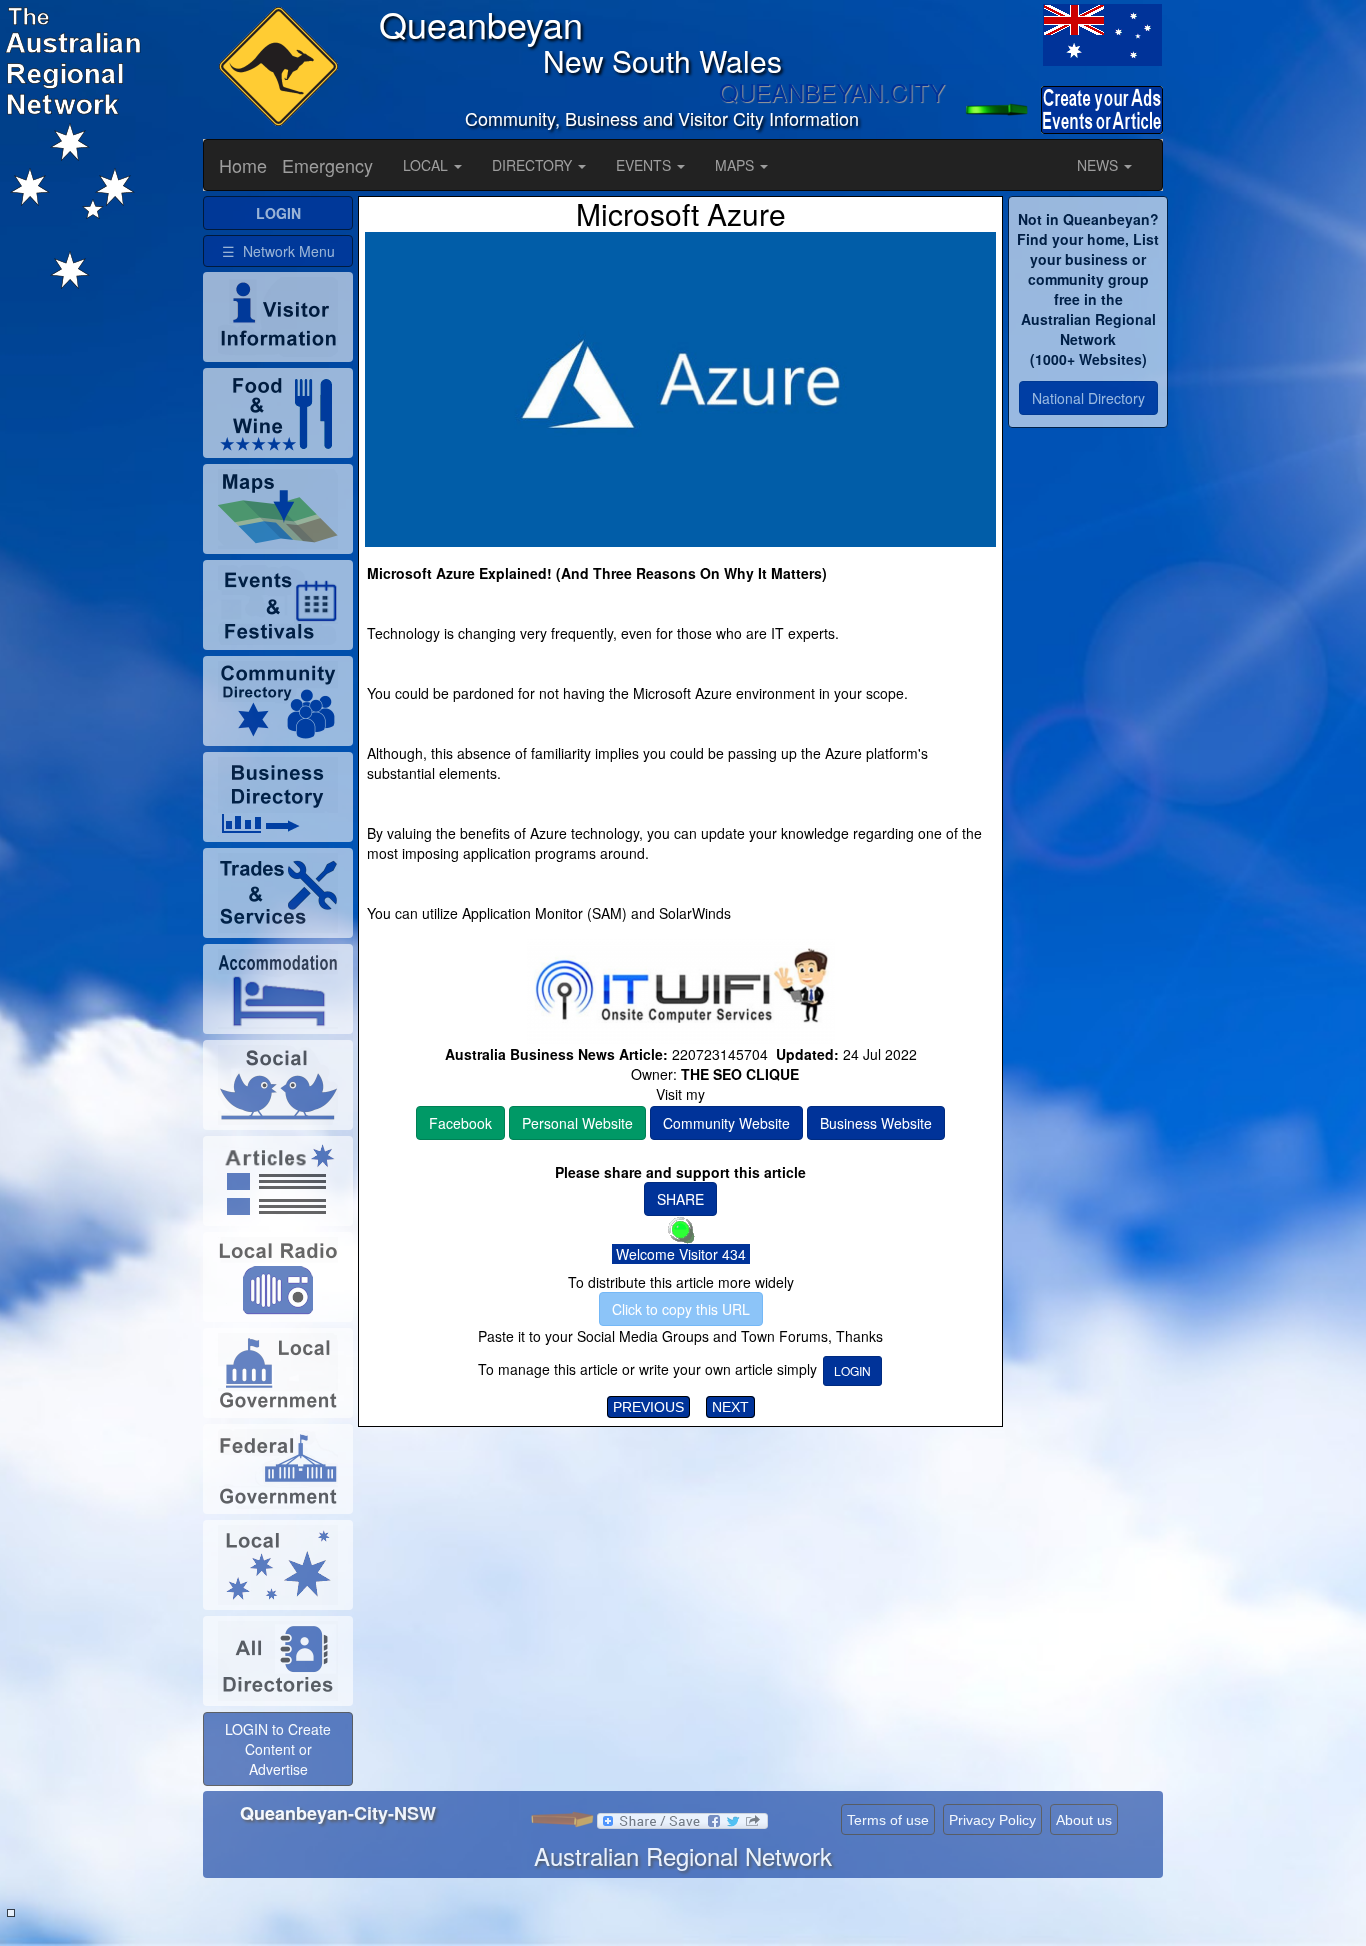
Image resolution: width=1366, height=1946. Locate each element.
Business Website (876, 1123)
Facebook (460, 1123)
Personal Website (577, 1123)
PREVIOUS (648, 1407)
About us (1084, 1820)
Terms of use (888, 1820)
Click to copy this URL (681, 1309)
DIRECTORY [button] (534, 165)
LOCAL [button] (427, 165)
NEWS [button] (1099, 165)
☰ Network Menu (278, 251)
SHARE (680, 1199)
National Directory (1088, 398)
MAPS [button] (736, 165)
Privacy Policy (992, 1820)
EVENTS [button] (645, 165)
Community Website (726, 1123)
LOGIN (852, 1370)
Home (243, 165)
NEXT (730, 1407)
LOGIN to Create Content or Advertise (278, 1749)
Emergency (327, 165)
